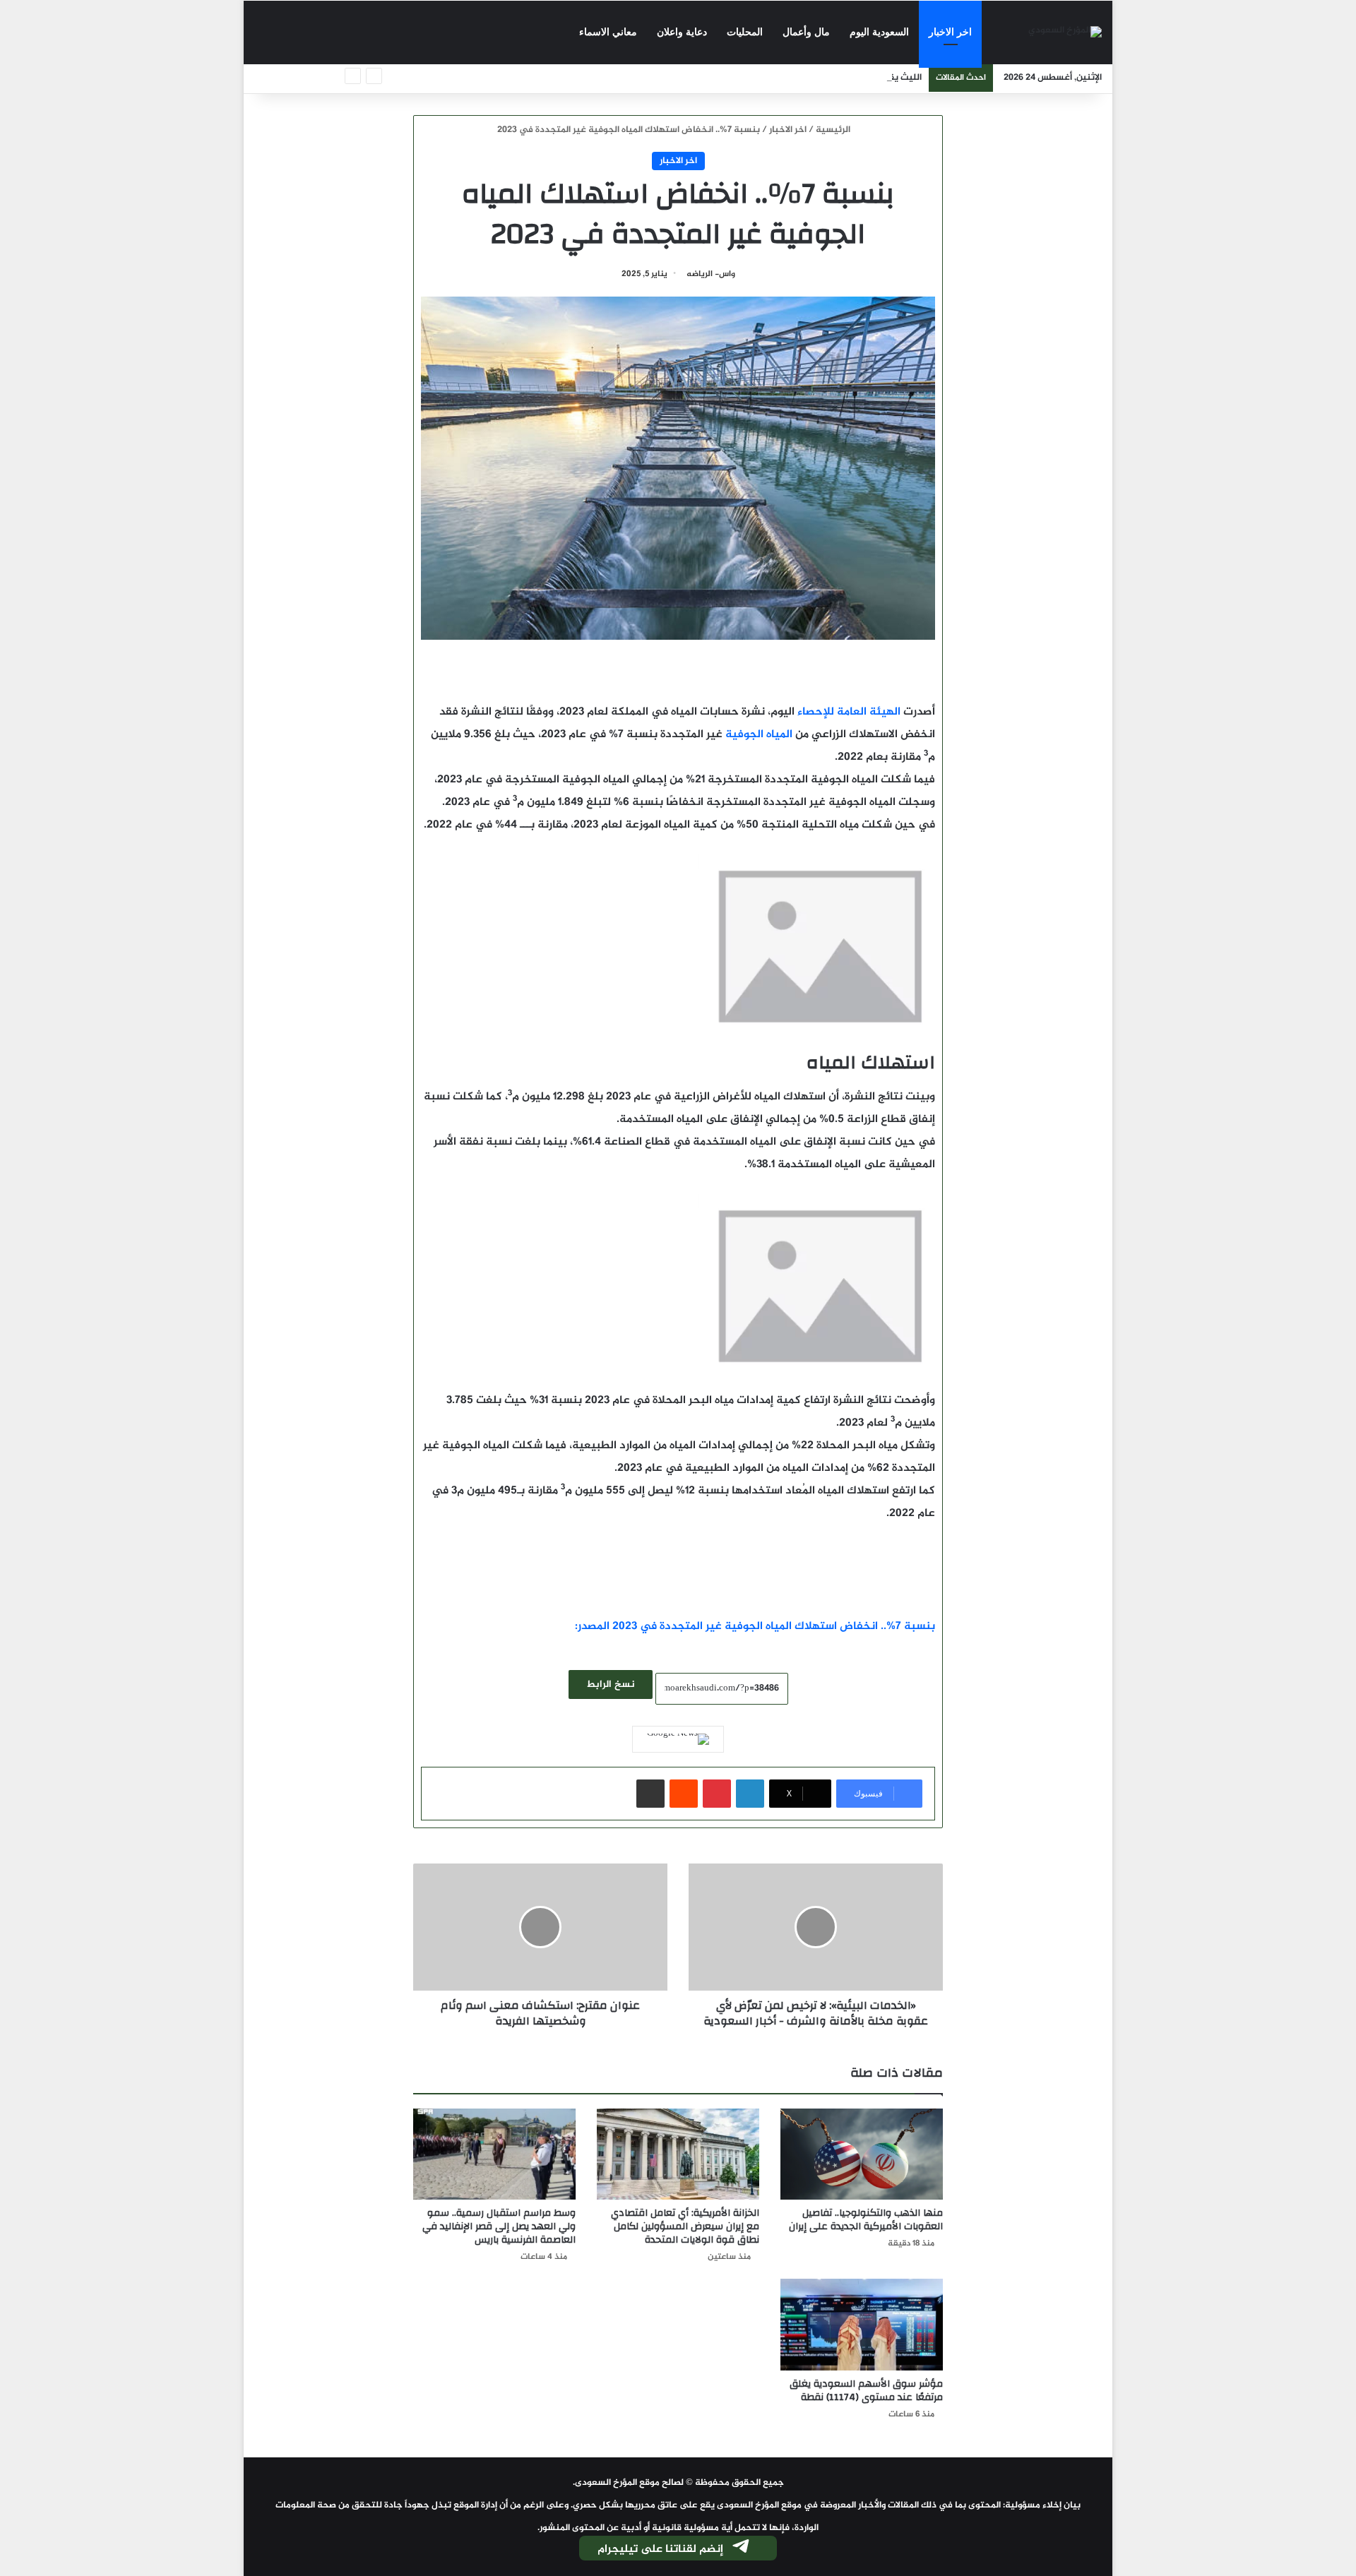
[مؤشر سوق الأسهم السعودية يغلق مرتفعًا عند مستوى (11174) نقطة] (862, 2325)
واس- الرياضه (711, 274)
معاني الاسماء (608, 32)
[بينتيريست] (717, 1794)
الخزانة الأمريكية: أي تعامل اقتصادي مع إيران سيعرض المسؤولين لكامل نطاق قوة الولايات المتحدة (685, 2226)
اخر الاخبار (950, 32)
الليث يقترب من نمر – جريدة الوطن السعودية (835, 78)
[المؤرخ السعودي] (1065, 33)
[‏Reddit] (684, 1794)
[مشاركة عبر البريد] (650, 1794)
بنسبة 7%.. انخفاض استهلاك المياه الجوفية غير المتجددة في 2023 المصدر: (755, 1627)
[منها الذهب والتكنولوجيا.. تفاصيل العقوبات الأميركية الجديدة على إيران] (862, 2154)
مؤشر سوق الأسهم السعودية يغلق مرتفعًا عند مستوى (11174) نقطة (866, 2391)
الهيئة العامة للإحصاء (850, 712)
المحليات (745, 32)
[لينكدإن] (750, 1794)
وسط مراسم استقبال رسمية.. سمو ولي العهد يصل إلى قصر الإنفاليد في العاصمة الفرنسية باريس (499, 2226)
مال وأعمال (806, 32)
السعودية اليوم (879, 32)
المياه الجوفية (757, 735)
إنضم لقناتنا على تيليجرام (660, 2550)
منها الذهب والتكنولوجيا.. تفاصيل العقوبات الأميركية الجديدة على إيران (866, 2220)
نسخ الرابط (611, 1684)
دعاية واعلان (682, 32)
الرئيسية (834, 130)
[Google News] (678, 1739)
